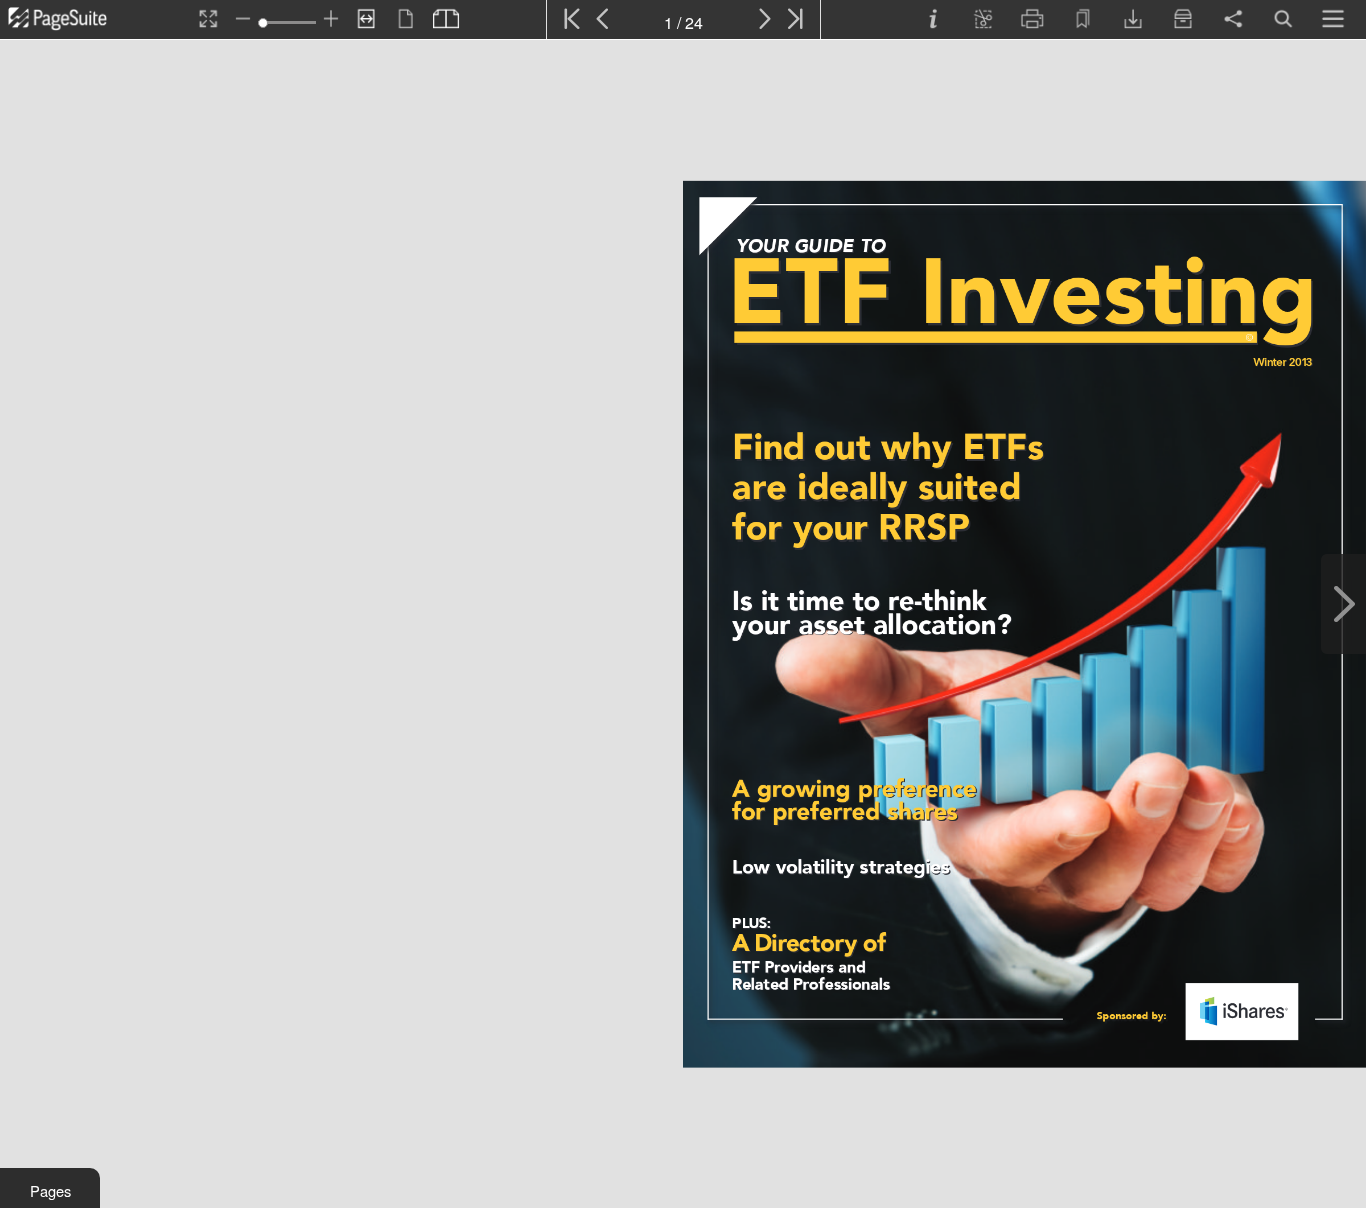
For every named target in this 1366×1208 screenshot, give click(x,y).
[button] (50, 1188)
